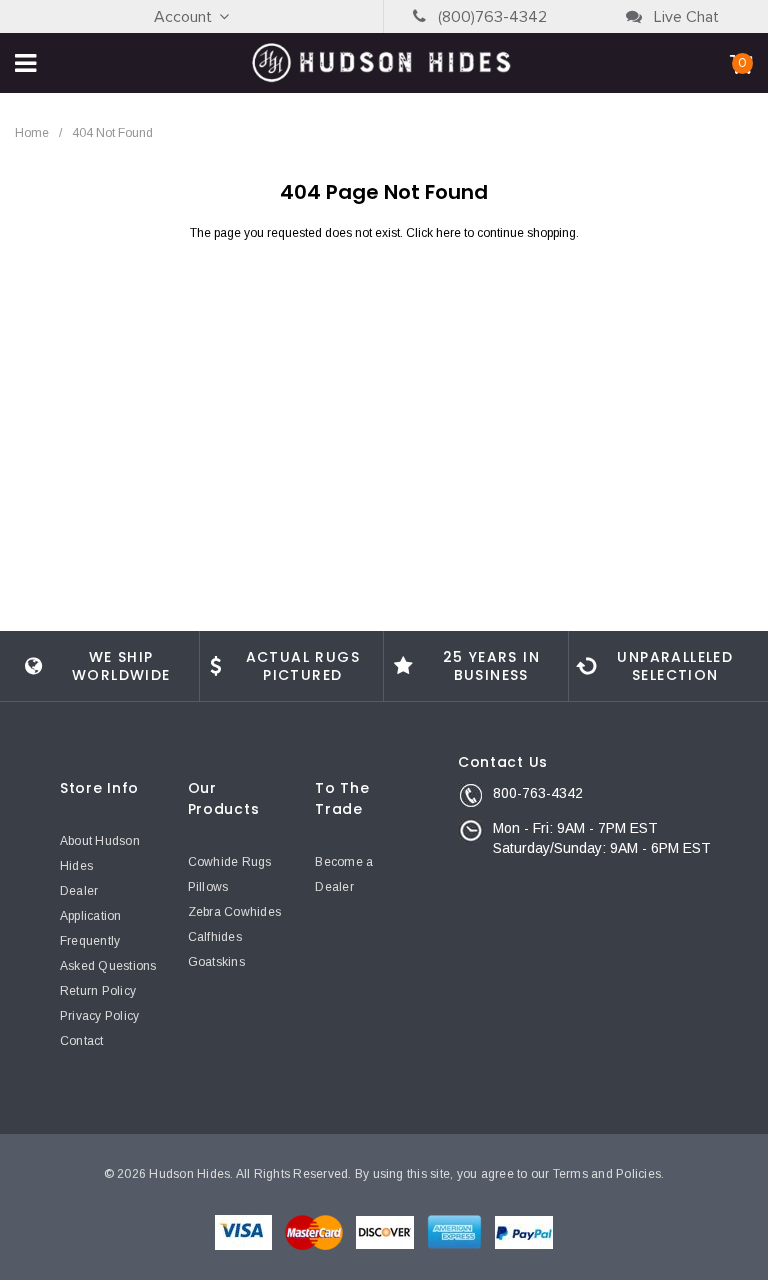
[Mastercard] (315, 1231)
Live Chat (684, 17)
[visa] (245, 1231)
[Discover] (386, 1231)
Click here (435, 233)
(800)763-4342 (490, 17)
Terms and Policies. (609, 1174)
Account (183, 17)
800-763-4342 (538, 793)
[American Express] (456, 1231)
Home (32, 133)
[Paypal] (524, 1231)
